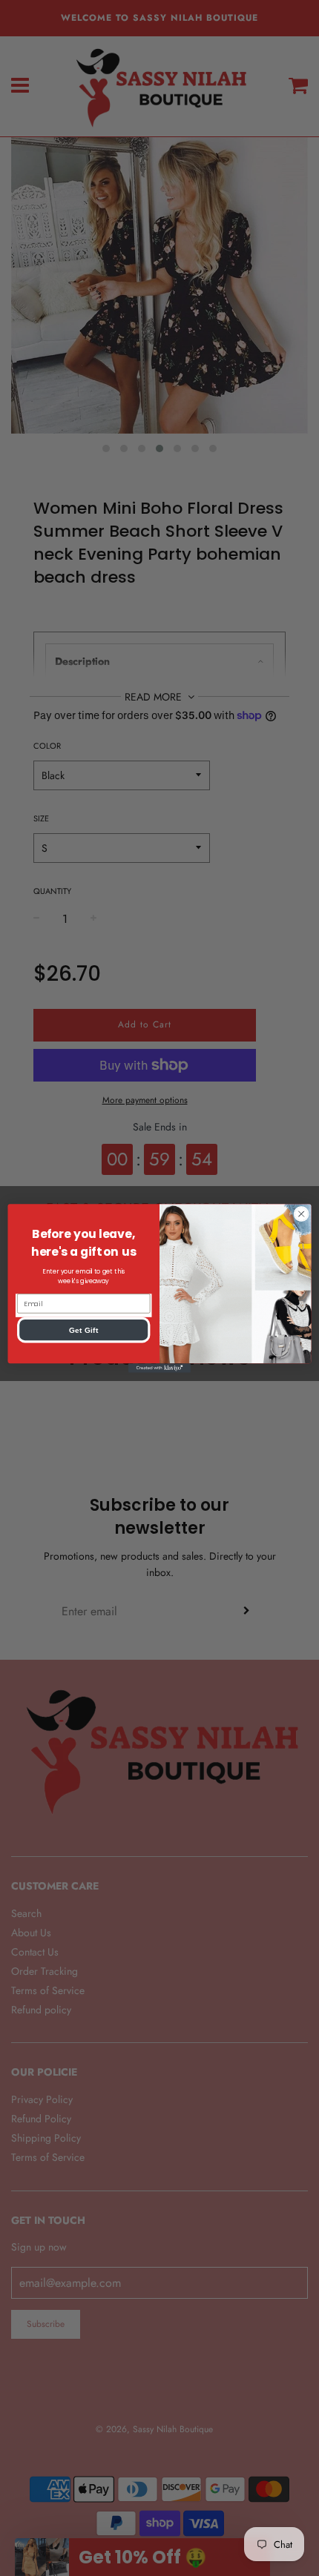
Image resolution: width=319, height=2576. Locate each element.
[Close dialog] (301, 1213)
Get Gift (84, 1330)
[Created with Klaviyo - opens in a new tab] (159, 1368)
